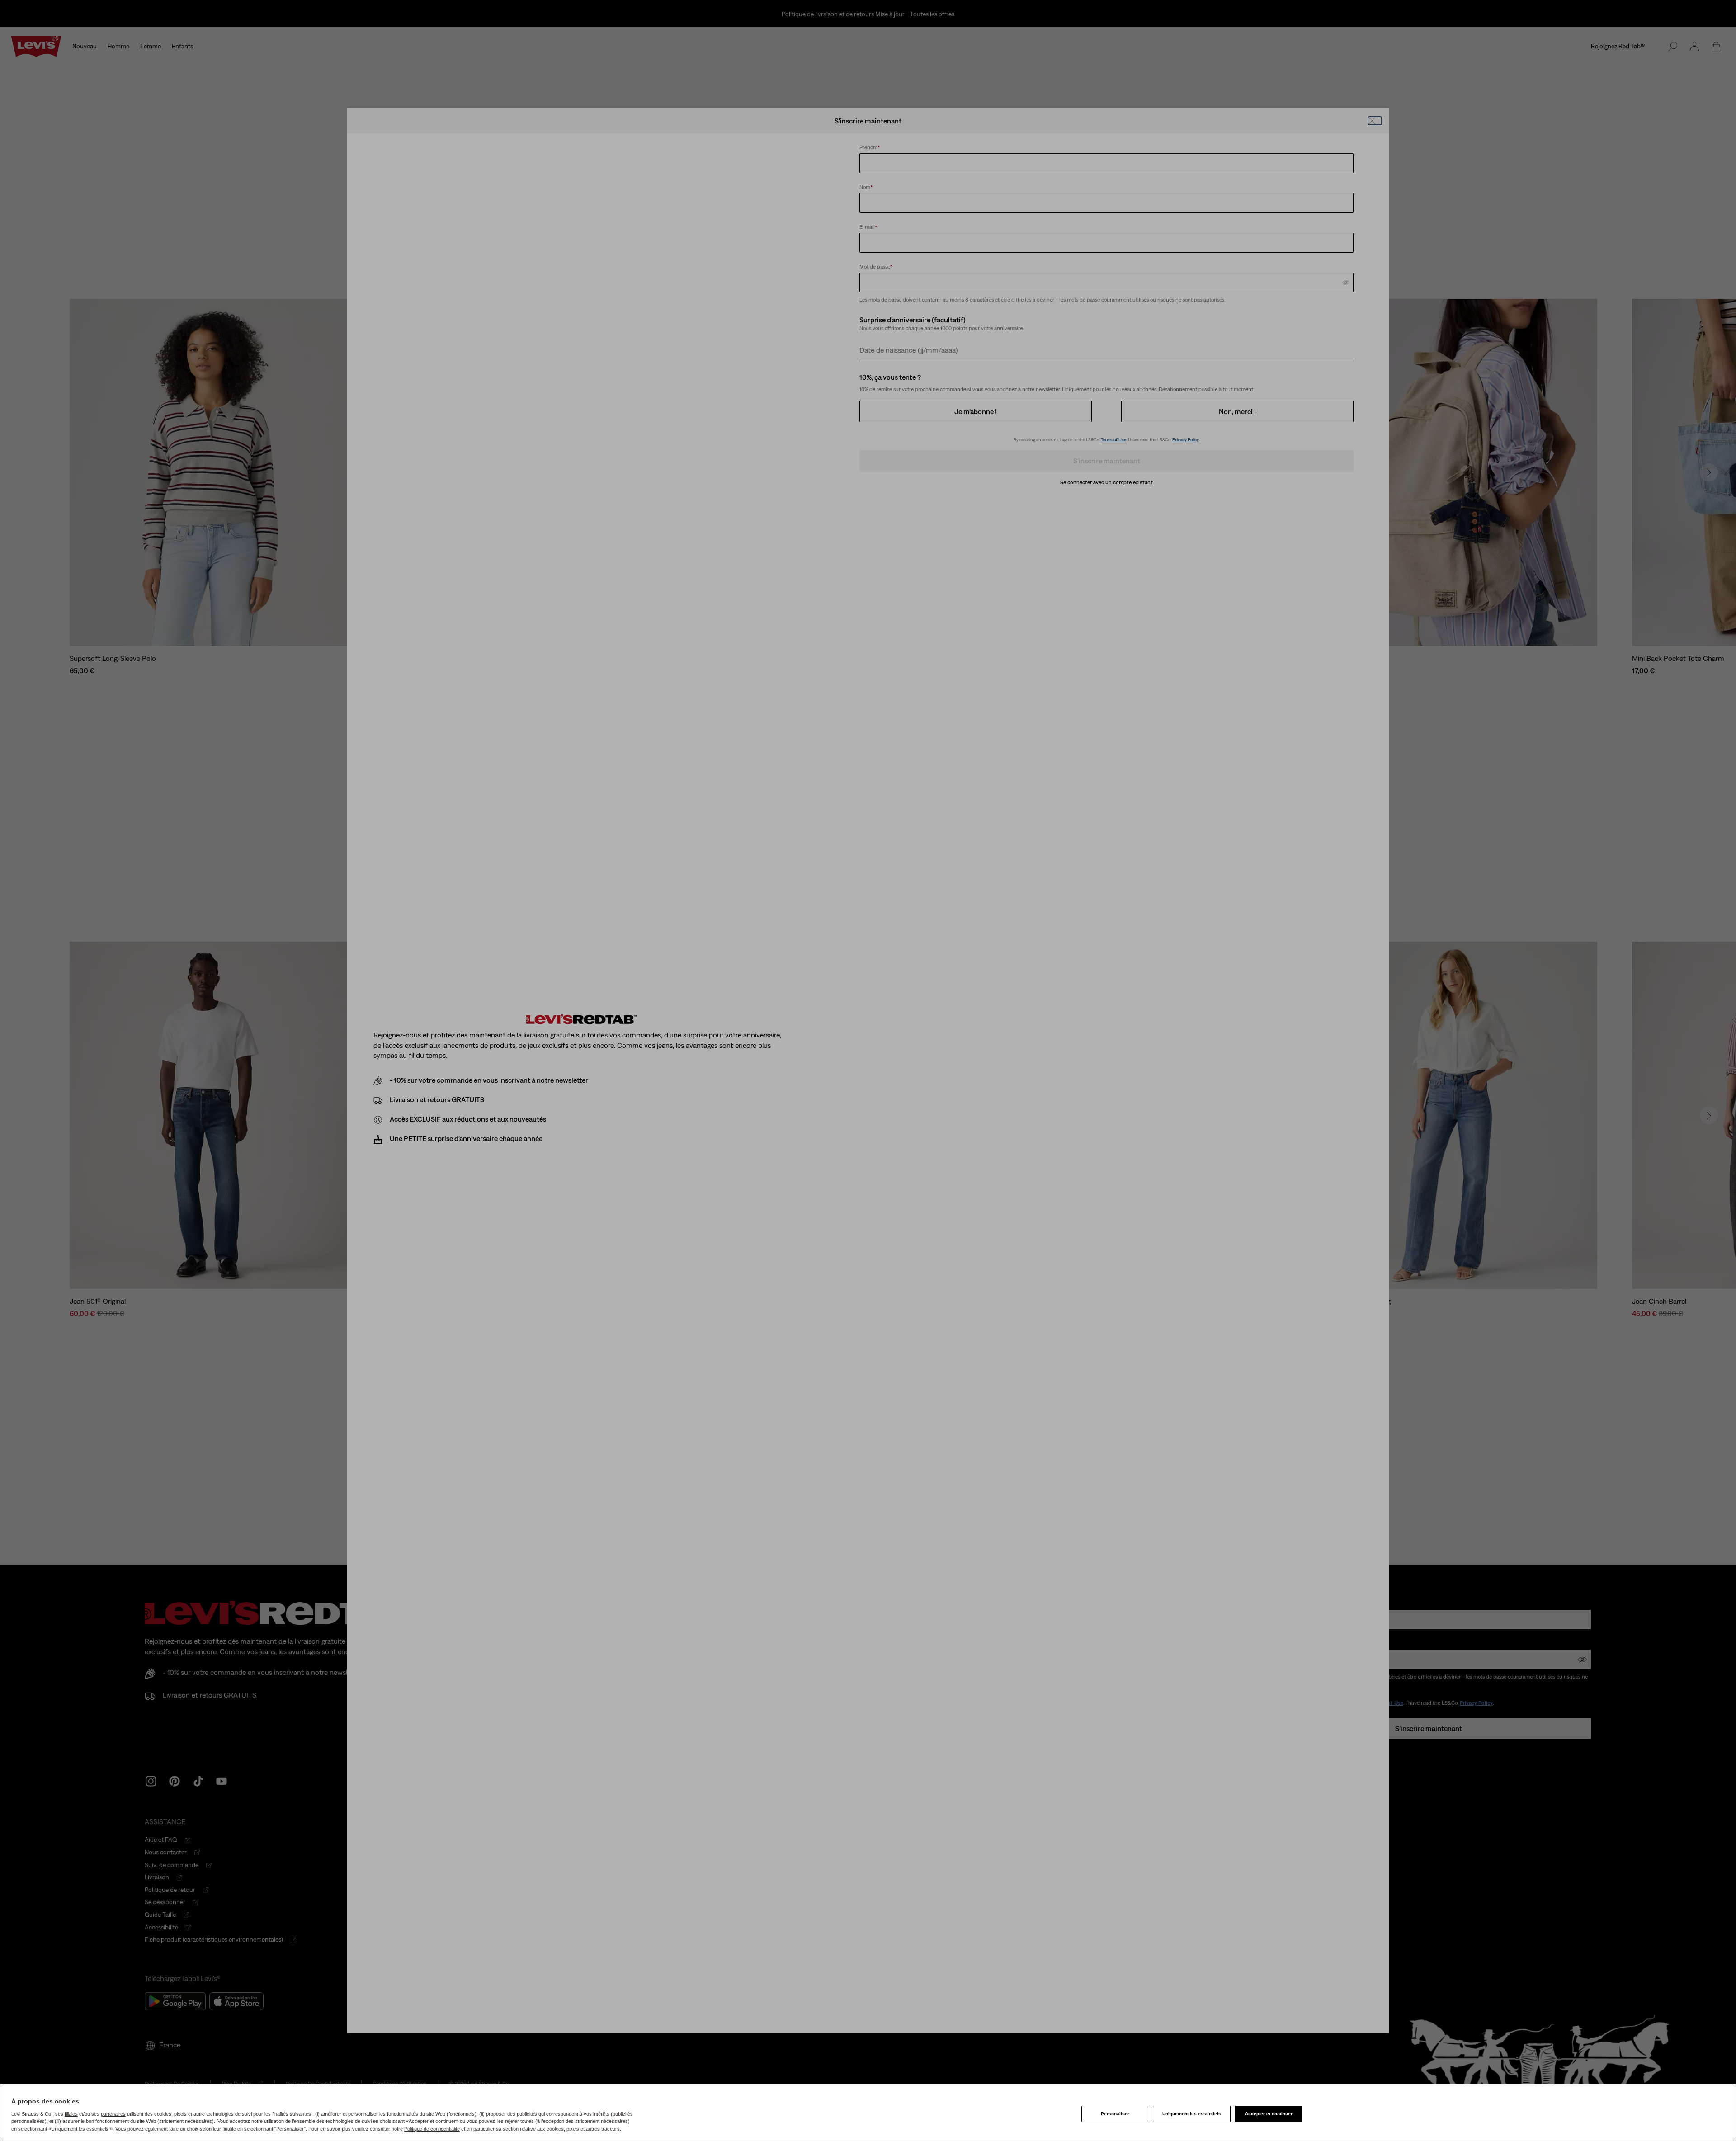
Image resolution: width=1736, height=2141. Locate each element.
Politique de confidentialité (432, 2129)
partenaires (113, 2114)
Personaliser (1115, 2114)
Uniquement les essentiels (1192, 2114)
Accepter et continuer (1269, 2114)
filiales (71, 2114)
